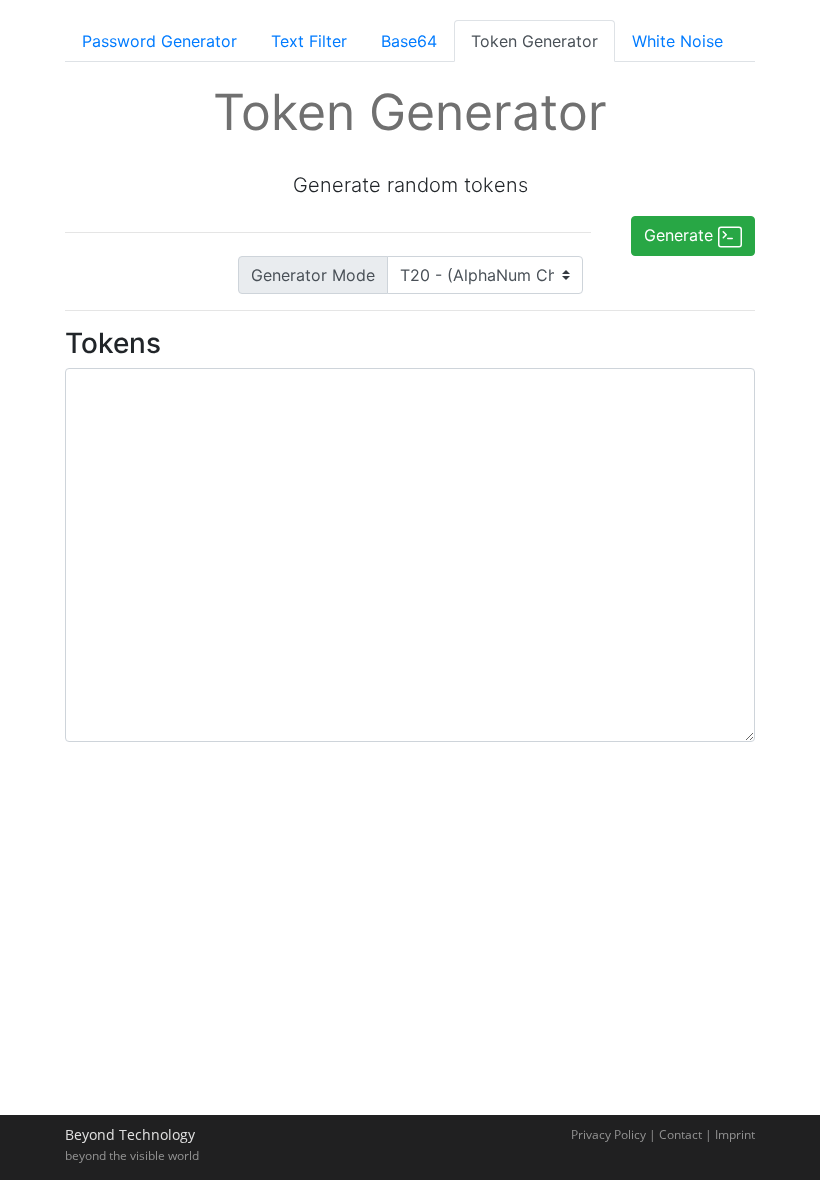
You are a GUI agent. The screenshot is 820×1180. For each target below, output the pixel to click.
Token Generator (534, 41)
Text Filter (309, 41)
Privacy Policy (608, 1134)
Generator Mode (313, 275)
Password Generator (159, 41)
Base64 (409, 41)
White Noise (677, 41)
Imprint (735, 1134)
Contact (680, 1134)
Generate (681, 235)
